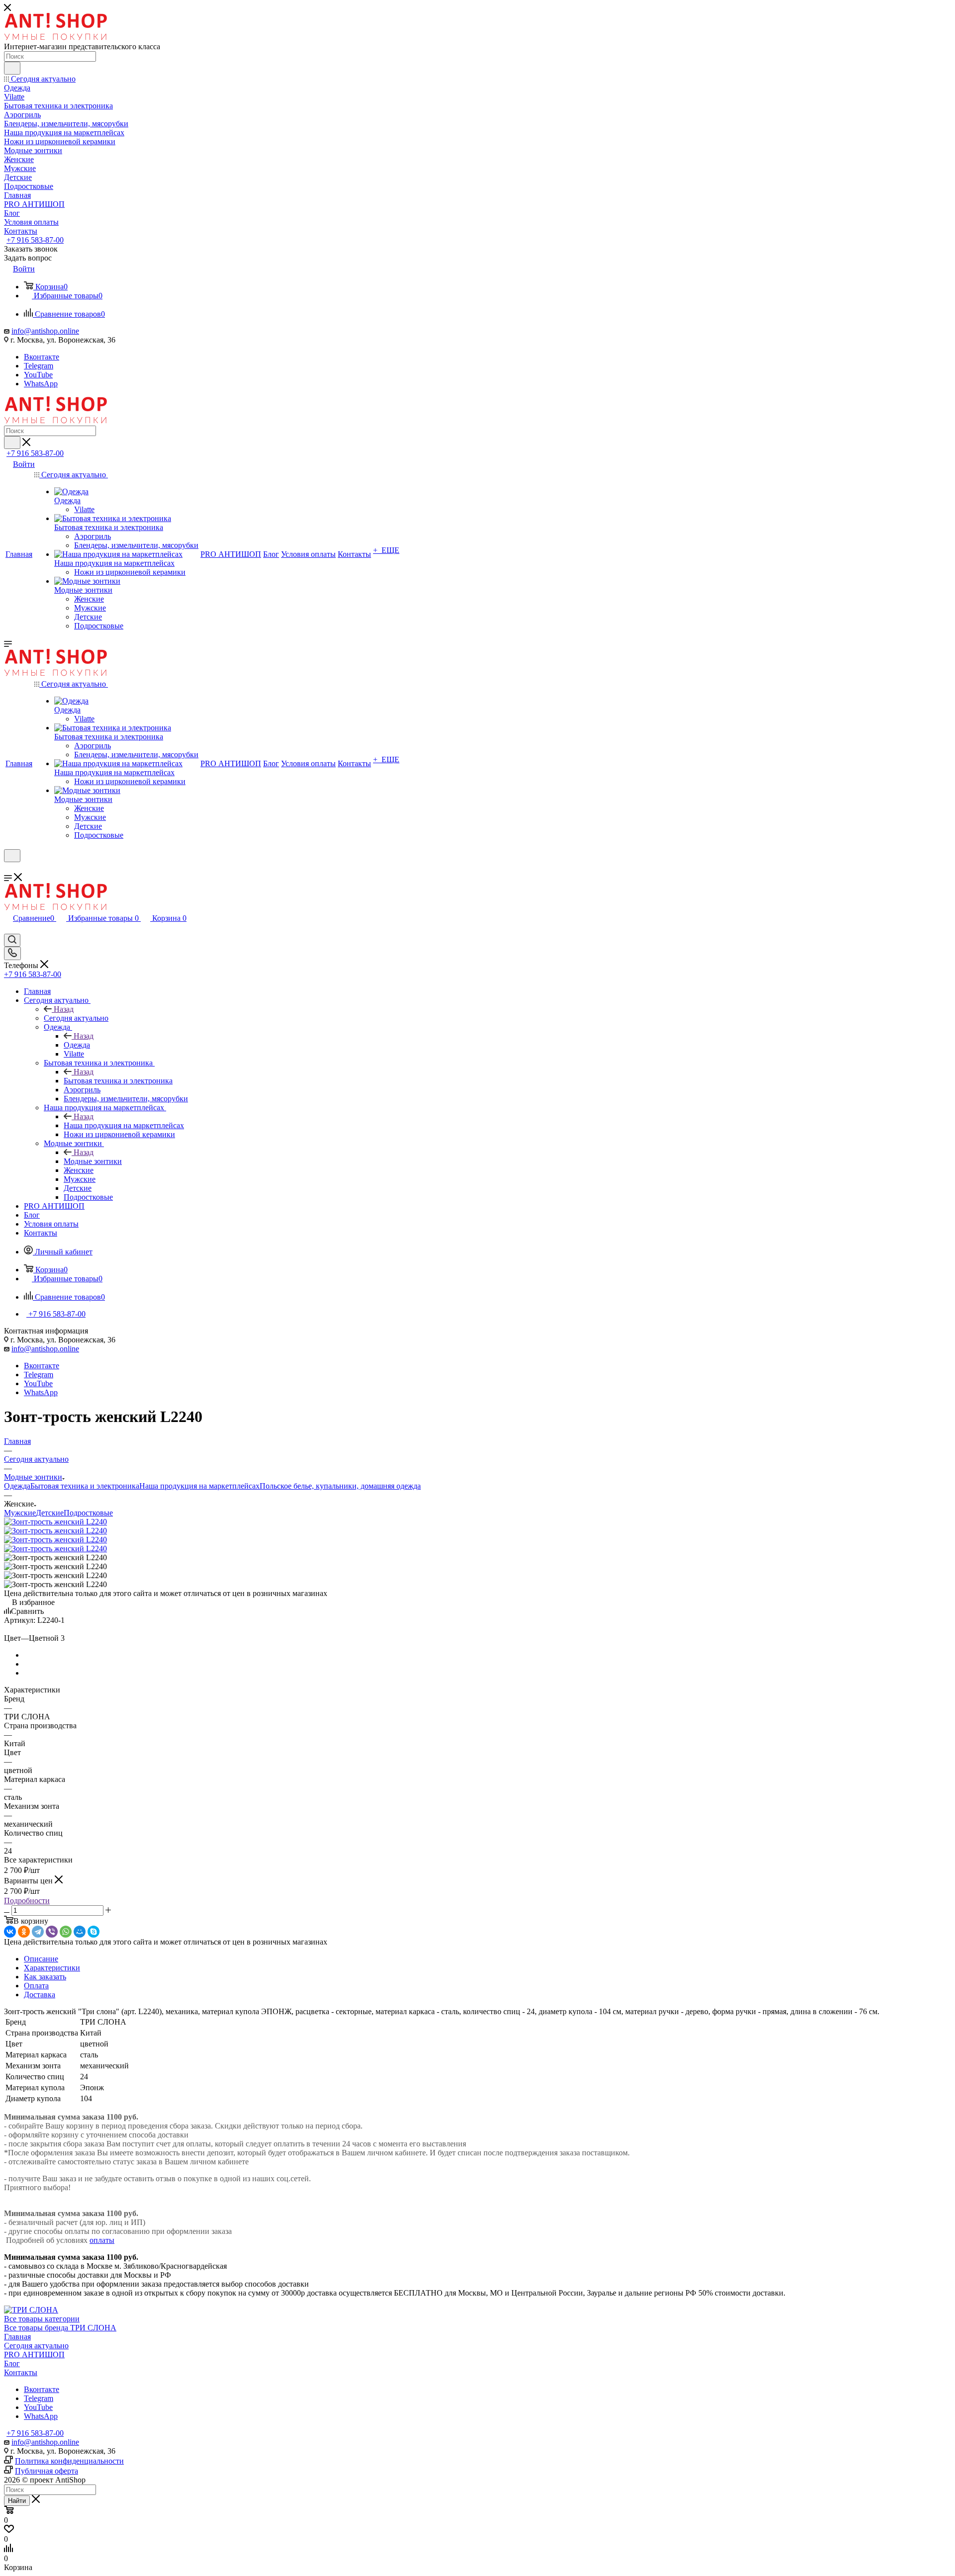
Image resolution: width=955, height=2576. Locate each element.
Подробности (27, 1901)
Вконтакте (42, 357)
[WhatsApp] (66, 1932)
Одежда (77, 1045)
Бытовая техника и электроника (118, 1081)
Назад (64, 1009)
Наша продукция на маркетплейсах (124, 1125)
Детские (50, 1513)
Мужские (20, 1513)
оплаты (102, 2240)
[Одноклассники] (24, 1932)
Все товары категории (42, 2319)
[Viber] (52, 1932)
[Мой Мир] (80, 1932)
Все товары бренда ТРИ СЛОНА (60, 2328)
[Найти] (12, 68)
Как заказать (45, 1977)
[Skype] (94, 1932)
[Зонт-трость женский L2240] (55, 1522)
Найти (17, 2501)
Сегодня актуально (76, 1018)
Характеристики (52, 1968)
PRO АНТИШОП (34, 2354)
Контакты (21, 2372)
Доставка (40, 1995)
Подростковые (88, 1513)
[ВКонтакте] (10, 1932)
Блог (12, 2363)
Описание (41, 1959)
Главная (17, 2337)
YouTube (38, 375)
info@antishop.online (45, 331)
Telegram (39, 366)
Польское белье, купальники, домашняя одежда (340, 1486)
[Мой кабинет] (8, 868)
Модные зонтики (93, 1161)
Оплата (36, 1986)
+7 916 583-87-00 (35, 240)
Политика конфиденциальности (69, 2461)
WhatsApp (41, 384)
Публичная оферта (47, 2471)
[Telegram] (38, 1932)
